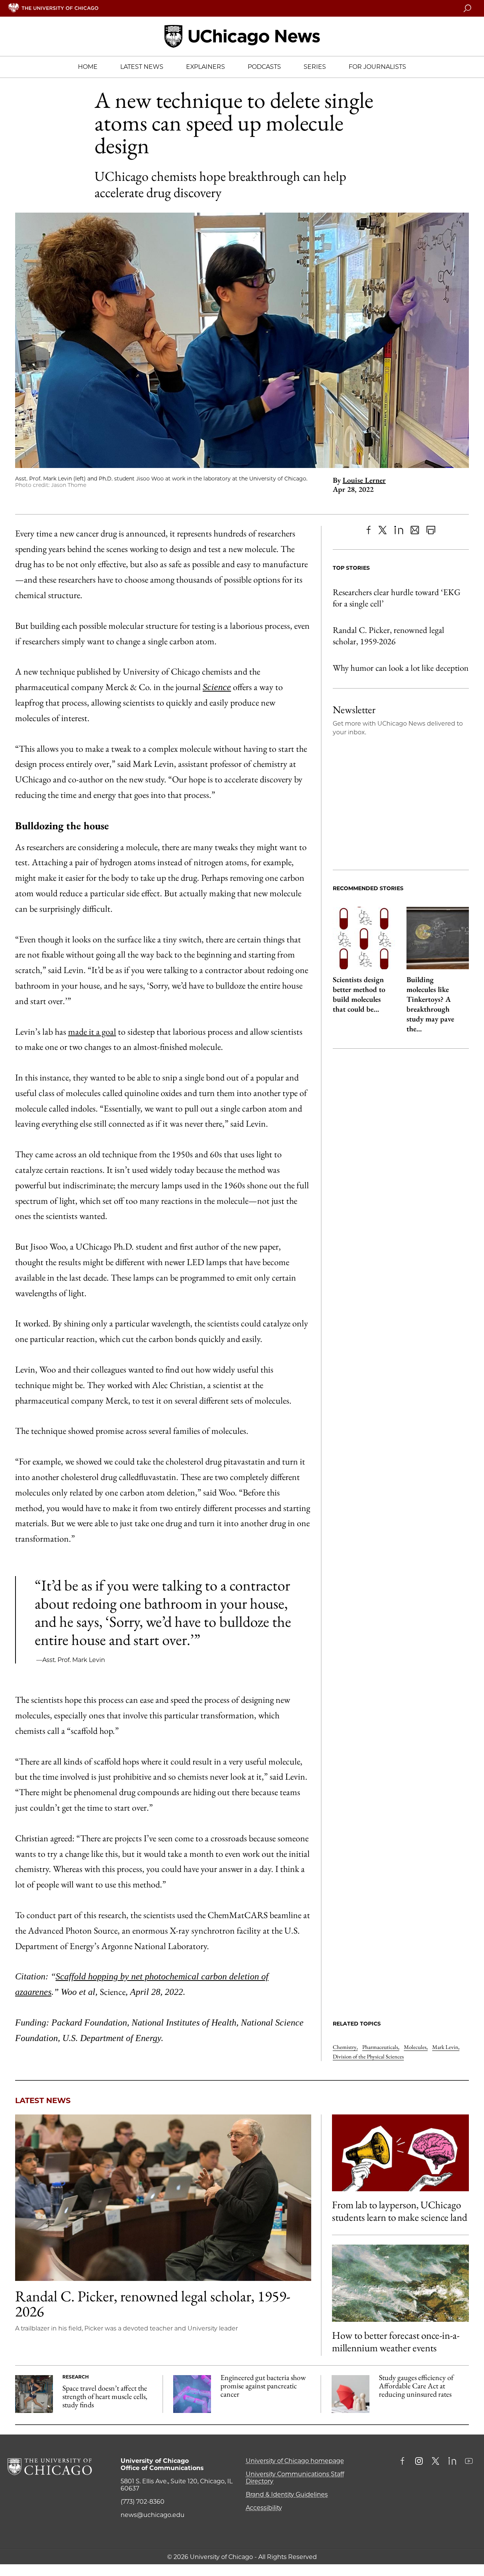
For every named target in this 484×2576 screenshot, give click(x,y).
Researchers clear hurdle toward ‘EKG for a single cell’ (397, 598)
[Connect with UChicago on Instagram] (419, 2462)
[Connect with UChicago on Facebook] (404, 2462)
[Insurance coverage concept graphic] (351, 2394)
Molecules (416, 2047)
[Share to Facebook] (368, 530)
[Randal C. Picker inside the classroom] (163, 2198)
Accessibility (264, 2508)
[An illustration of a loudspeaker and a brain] (400, 2153)
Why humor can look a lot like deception (401, 668)
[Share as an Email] (415, 530)
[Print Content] (431, 530)
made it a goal (92, 1031)
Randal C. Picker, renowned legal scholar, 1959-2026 (389, 636)
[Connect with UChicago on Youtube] (469, 2462)
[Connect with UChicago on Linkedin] (452, 2462)
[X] (383, 530)
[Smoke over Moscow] (400, 2283)
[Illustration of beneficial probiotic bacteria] (192, 2394)
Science (217, 687)
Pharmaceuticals (381, 2047)
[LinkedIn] (399, 530)
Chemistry (345, 2047)
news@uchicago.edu (153, 2515)
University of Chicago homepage (295, 2461)
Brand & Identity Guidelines (287, 2494)
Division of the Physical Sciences (368, 2056)
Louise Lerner (364, 480)
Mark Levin (446, 2047)
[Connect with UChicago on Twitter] (436, 2462)
